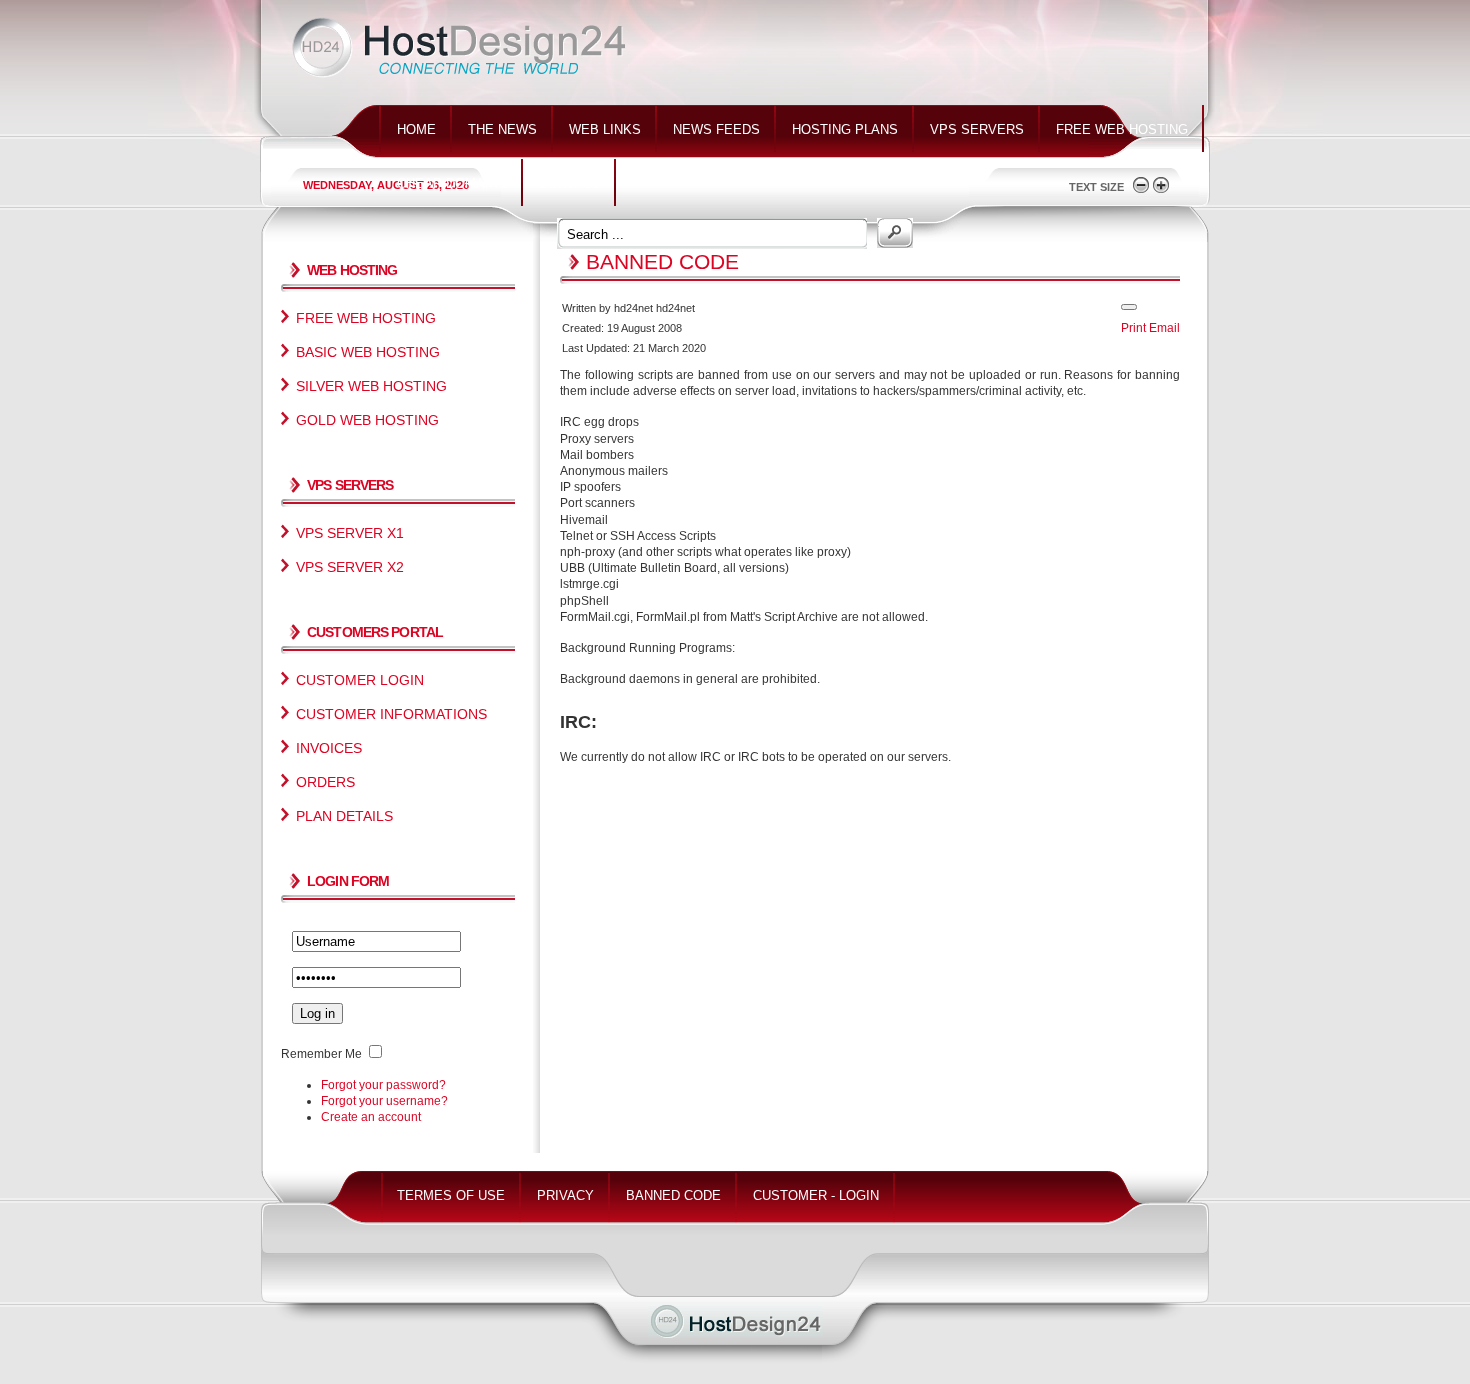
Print (1133, 328)
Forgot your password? (383, 1085)
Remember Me (321, 1054)
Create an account (371, 1117)
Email (1164, 328)
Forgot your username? (384, 1101)
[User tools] (1129, 307)
